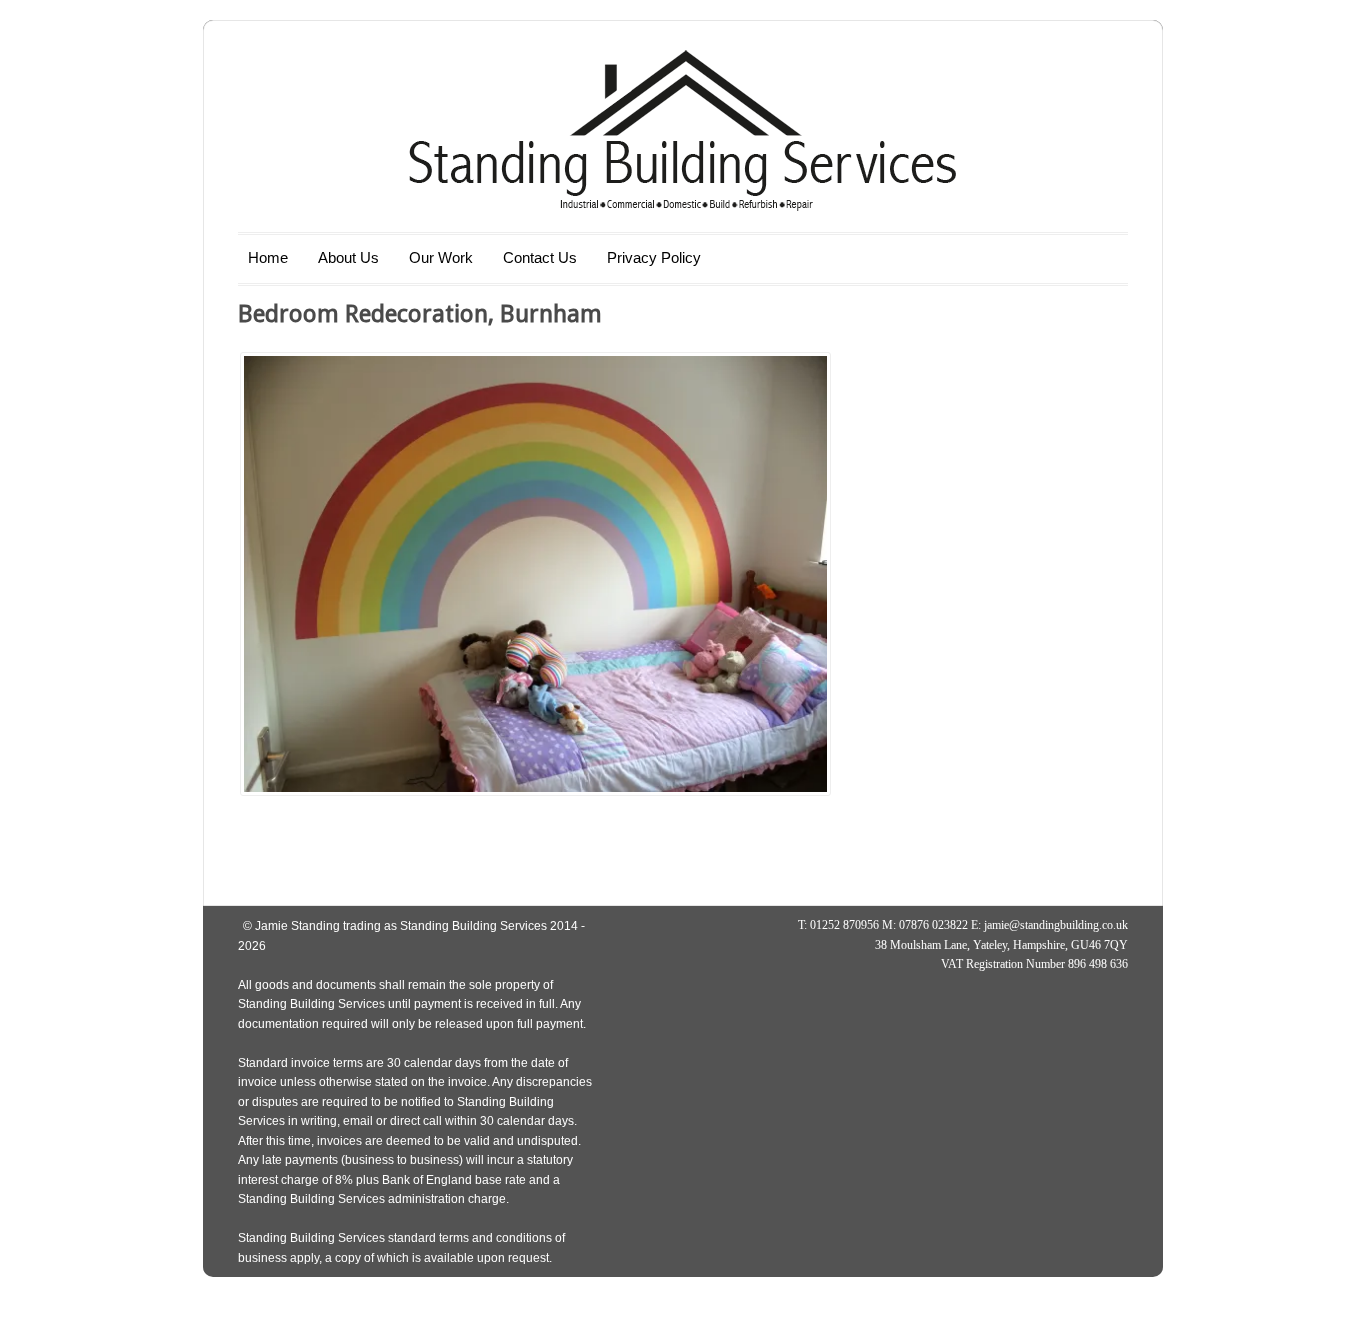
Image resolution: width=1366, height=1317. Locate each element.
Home (268, 257)
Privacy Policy (654, 257)
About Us (348, 257)
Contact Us (540, 257)
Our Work (441, 257)
